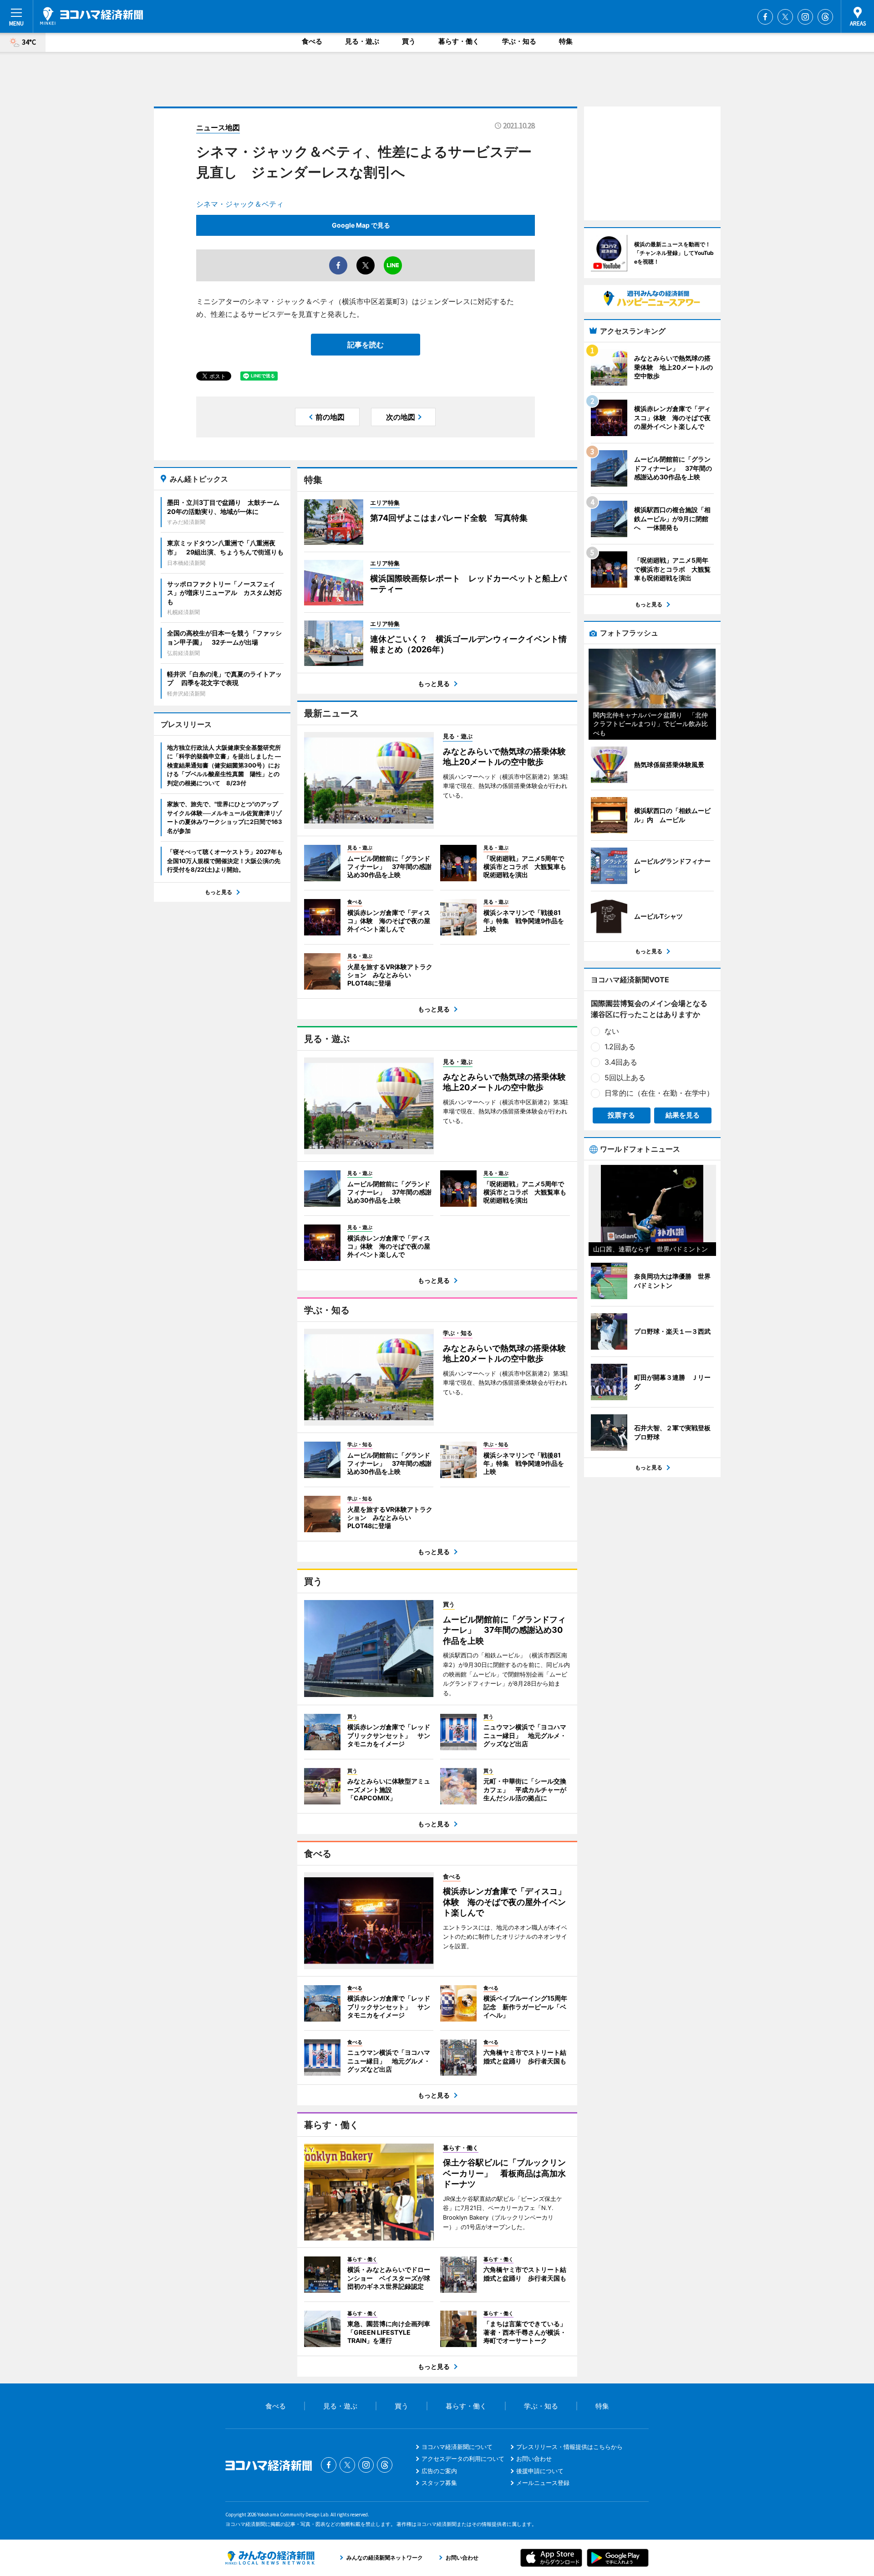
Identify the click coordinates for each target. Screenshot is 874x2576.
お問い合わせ (534, 2459)
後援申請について (540, 2471)
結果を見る (683, 1115)
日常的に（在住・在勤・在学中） (659, 1093)
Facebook (765, 17)
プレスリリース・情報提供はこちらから (569, 2447)
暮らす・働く (459, 41)
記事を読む (366, 345)
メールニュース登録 (543, 2483)
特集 (566, 41)
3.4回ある (621, 1062)
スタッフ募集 (439, 2483)
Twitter (785, 17)
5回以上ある (625, 1077)
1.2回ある (620, 1047)
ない (612, 1031)
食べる (312, 41)
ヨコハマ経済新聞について (457, 2447)
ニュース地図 (218, 127)
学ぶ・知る (519, 41)
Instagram (805, 17)
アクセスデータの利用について (463, 2459)
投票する (621, 1115)
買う (409, 41)
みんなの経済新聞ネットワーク (270, 2558)
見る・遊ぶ (362, 41)
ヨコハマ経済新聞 (91, 16)
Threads (825, 17)
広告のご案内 (439, 2471)
